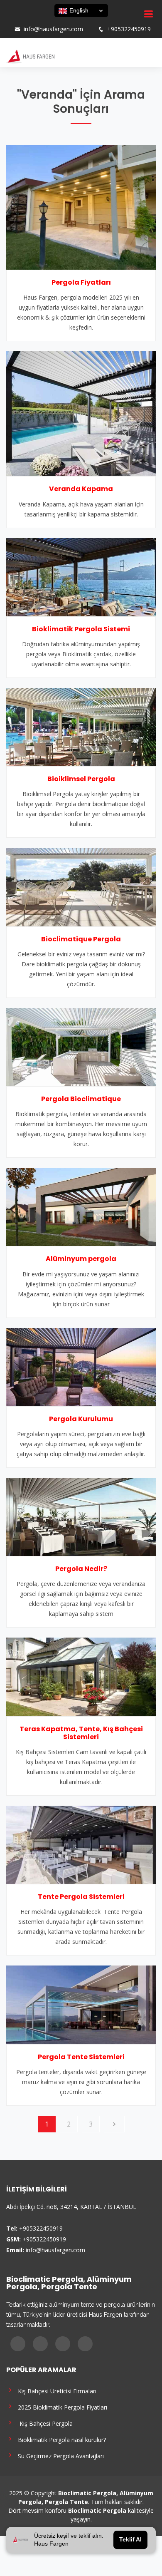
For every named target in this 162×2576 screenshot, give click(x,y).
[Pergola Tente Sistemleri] (81, 2004)
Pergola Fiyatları (81, 282)
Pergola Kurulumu (81, 1419)
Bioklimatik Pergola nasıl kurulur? (60, 2439)
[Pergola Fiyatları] (81, 206)
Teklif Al (130, 2540)
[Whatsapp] (46, 21)
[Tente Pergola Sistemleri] (81, 1844)
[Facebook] (14, 21)
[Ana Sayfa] (30, 56)
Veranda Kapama (81, 489)
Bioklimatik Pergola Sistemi (81, 629)
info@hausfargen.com (53, 29)
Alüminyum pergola (81, 1259)
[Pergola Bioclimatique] (81, 1046)
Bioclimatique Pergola (81, 939)
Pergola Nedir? (81, 1569)
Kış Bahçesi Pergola (44, 2423)
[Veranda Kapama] (81, 413)
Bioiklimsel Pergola (81, 779)
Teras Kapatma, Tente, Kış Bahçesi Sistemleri (81, 1733)
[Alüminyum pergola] (81, 1206)
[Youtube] (35, 21)
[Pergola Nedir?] (81, 1516)
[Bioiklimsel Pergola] (81, 726)
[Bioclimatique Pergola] (81, 886)
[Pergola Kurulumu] (81, 1366)
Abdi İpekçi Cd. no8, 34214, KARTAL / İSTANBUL (71, 2207)
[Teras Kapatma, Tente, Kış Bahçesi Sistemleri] (81, 1676)
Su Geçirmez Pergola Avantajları (59, 2456)
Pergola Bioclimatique (81, 1099)
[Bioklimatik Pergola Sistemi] (81, 576)
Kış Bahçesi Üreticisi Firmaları (55, 2391)
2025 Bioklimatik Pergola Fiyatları (61, 2407)
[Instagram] (25, 21)
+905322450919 (129, 29)
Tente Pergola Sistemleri (81, 1897)
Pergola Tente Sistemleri (81, 2057)
